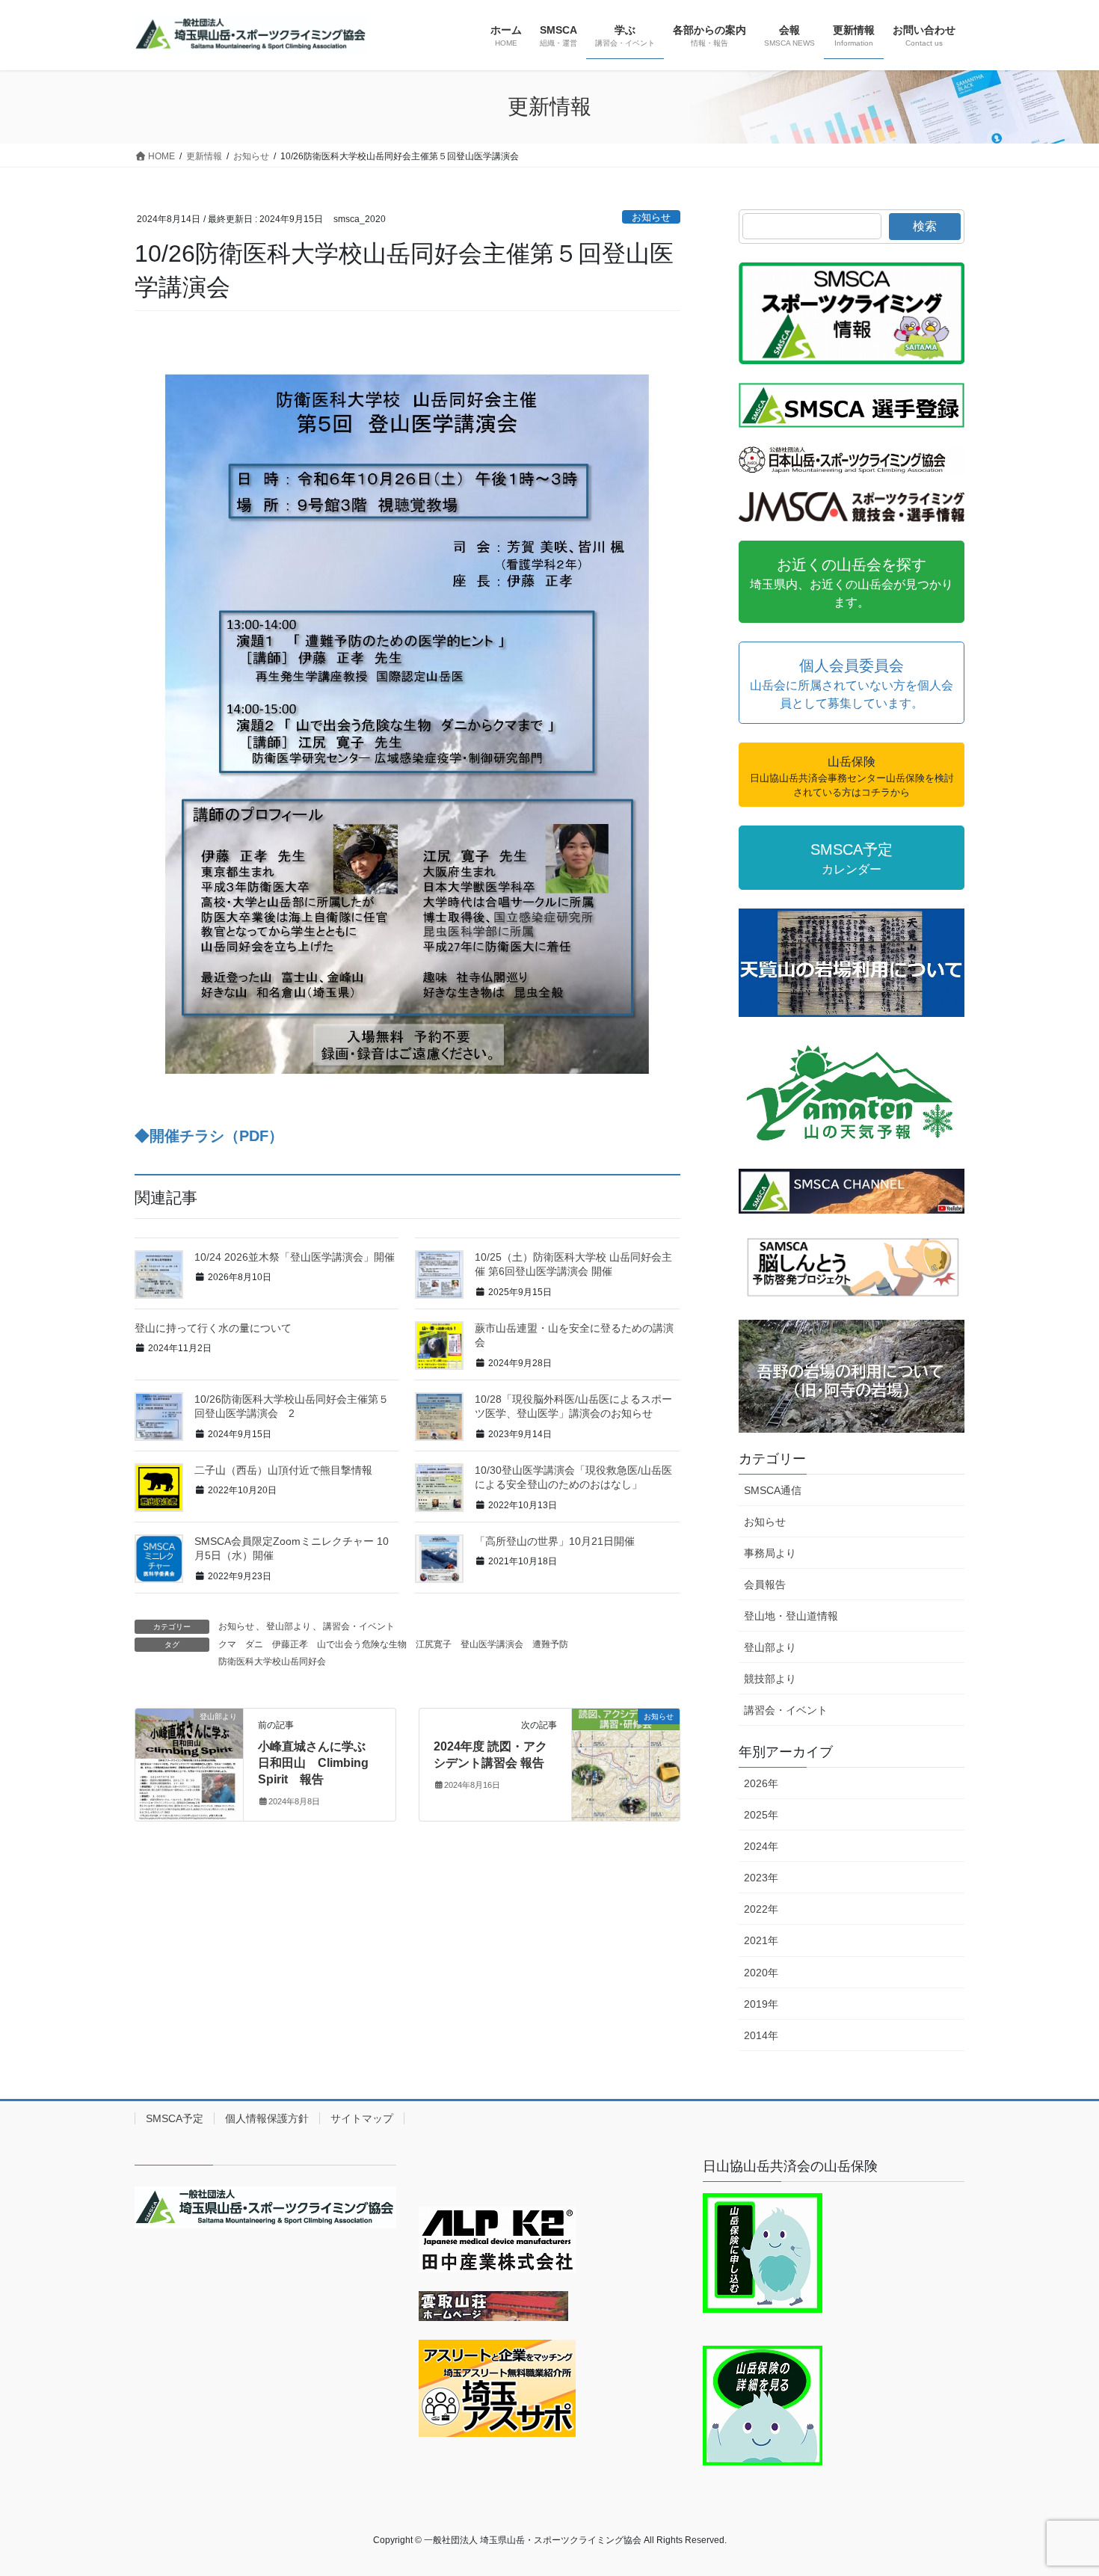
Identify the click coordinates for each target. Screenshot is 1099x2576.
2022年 (761, 1909)
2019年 (761, 2004)
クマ (227, 1644)
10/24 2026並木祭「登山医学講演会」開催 (295, 1257)
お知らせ (651, 217)
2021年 (761, 1940)
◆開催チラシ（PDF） (209, 1136)
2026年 (761, 1783)
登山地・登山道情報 (791, 1616)
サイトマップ (362, 2118)
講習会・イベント (359, 1626)
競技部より (770, 1679)
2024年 (761, 1846)
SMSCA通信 (773, 1490)
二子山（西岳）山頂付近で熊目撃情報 (283, 1470)
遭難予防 (550, 1644)
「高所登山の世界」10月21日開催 (555, 1541)
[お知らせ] (626, 1764)
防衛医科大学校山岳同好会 (272, 1662)
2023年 (761, 1878)
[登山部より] (189, 1764)
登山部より (289, 1626)
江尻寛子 (434, 1644)
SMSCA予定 (175, 2118)
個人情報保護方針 (267, 2118)
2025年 (761, 1815)
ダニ (254, 1644)
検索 (925, 226)
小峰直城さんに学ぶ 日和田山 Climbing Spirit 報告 (318, 1763)
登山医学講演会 (492, 1644)
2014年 (761, 2035)
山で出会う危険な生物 (362, 1644)
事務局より (770, 1553)
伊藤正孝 (290, 1644)
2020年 (761, 1973)
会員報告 (765, 1584)
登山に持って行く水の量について (213, 1328)
